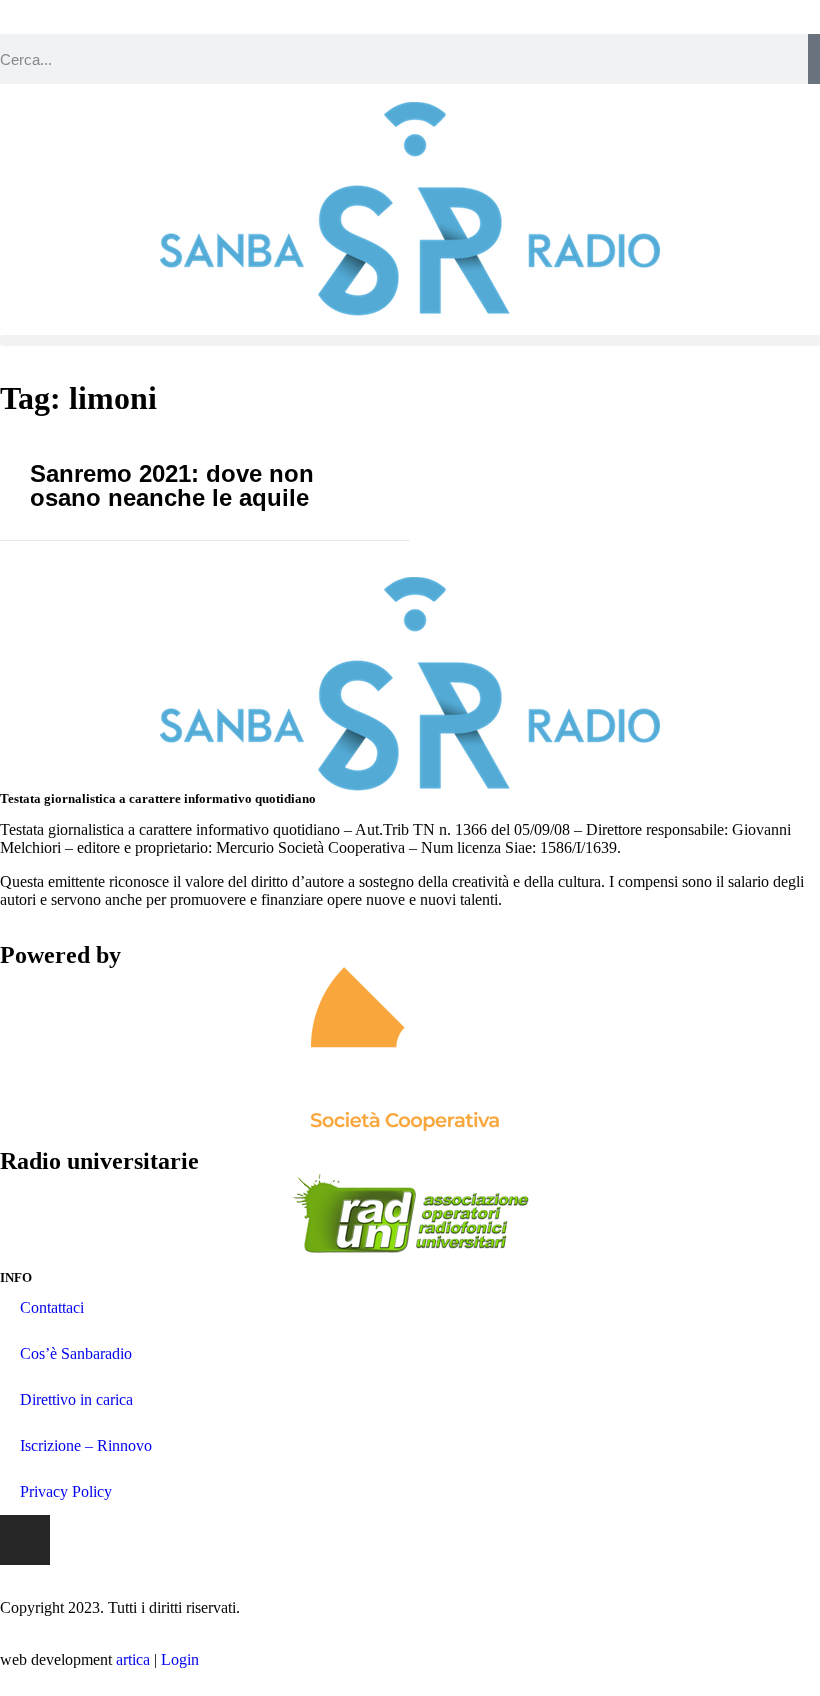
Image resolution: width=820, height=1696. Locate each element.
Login (180, 1659)
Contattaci (52, 1307)
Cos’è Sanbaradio (76, 1353)
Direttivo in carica (76, 1399)
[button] (410, 340)
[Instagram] (25, 1540)
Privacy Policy (66, 1491)
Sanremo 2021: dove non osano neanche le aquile (172, 485)
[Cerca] (814, 59)
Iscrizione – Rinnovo (86, 1445)
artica (133, 1659)
